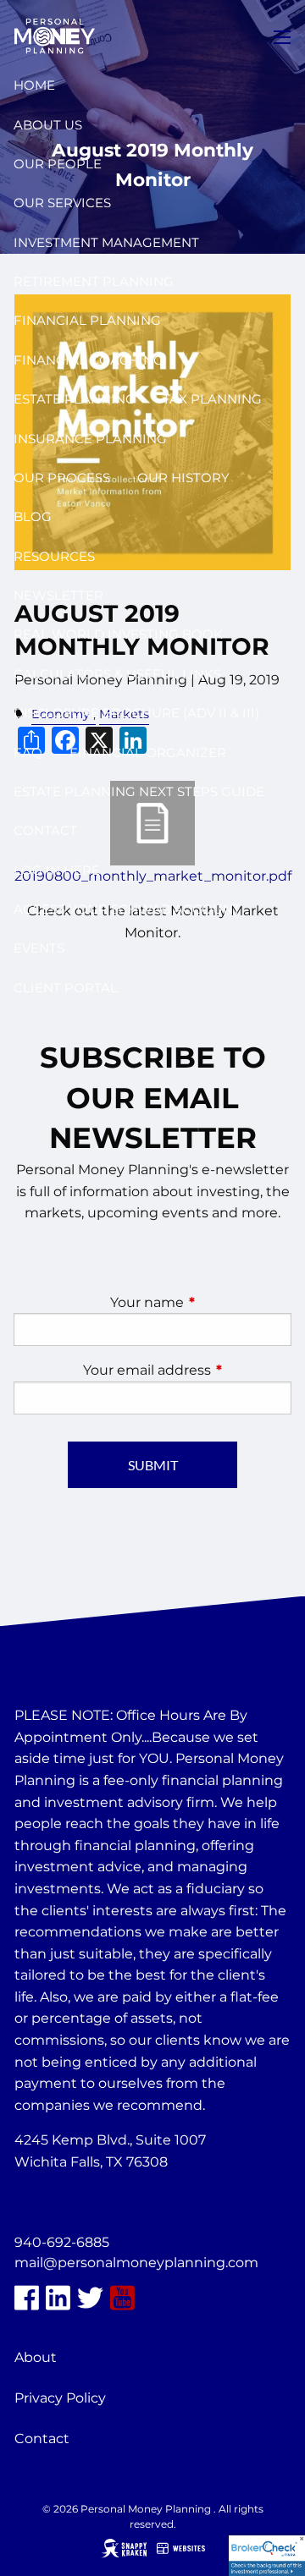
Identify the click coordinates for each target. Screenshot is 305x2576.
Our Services (62, 203)
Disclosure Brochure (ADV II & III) (136, 713)
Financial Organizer (148, 752)
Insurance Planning (90, 439)
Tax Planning (212, 399)
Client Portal (66, 988)
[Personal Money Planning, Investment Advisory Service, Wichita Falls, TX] (57, 2203)
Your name (201, 1302)
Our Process (62, 478)
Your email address (187, 1370)
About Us (48, 125)
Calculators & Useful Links (117, 674)
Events (39, 948)
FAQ (28, 752)
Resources (54, 556)
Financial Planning (87, 320)
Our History (183, 478)
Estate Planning (75, 399)
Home (34, 85)
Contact (45, 830)
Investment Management (106, 242)
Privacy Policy (60, 2398)
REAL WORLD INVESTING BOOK (118, 634)
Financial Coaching (89, 360)
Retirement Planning (94, 281)
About (36, 2357)
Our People (58, 164)
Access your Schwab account (127, 909)
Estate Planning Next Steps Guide (139, 791)
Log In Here (57, 870)
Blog (33, 516)
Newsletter (58, 595)
